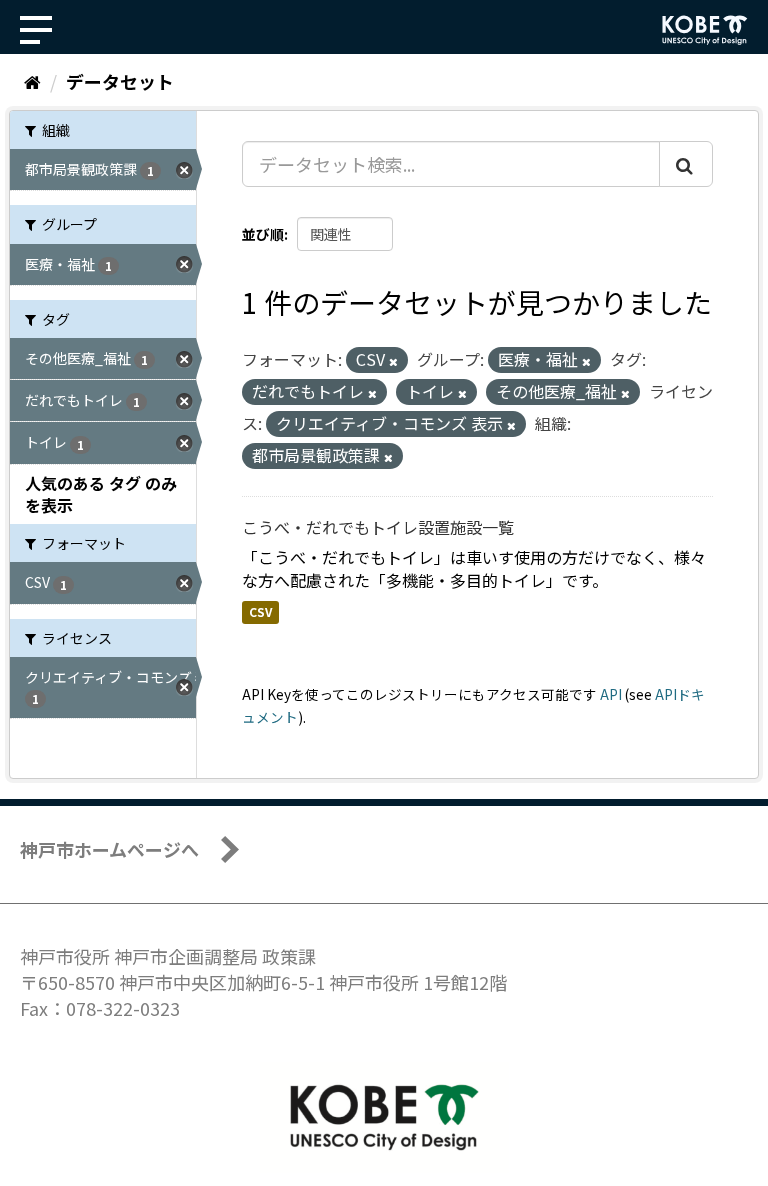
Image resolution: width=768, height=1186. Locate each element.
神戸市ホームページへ (109, 849)
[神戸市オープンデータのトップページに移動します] (705, 30)
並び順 (263, 234)
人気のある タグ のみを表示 (101, 494)
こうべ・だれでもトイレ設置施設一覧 (378, 527)
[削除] (393, 361)
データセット (120, 81)
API (611, 694)
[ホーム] (32, 81)
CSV (260, 612)
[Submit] (686, 164)
